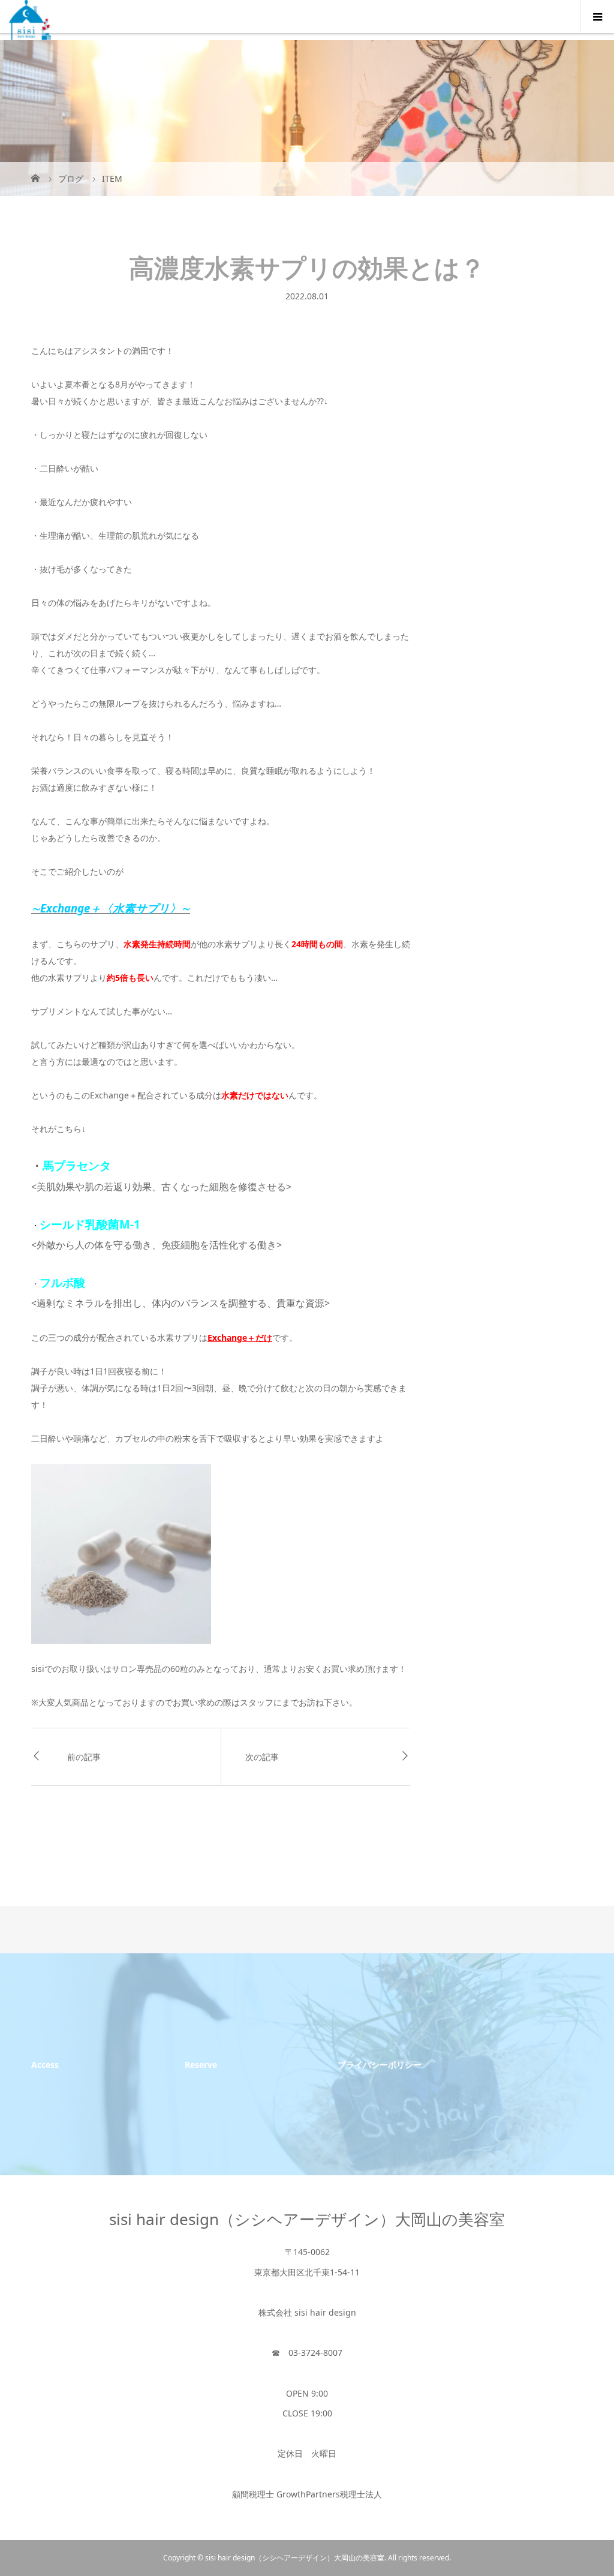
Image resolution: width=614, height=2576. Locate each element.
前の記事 (84, 1757)
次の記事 (262, 1757)
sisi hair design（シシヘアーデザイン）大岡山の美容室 (307, 2219)
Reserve (201, 2065)
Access (45, 2065)
